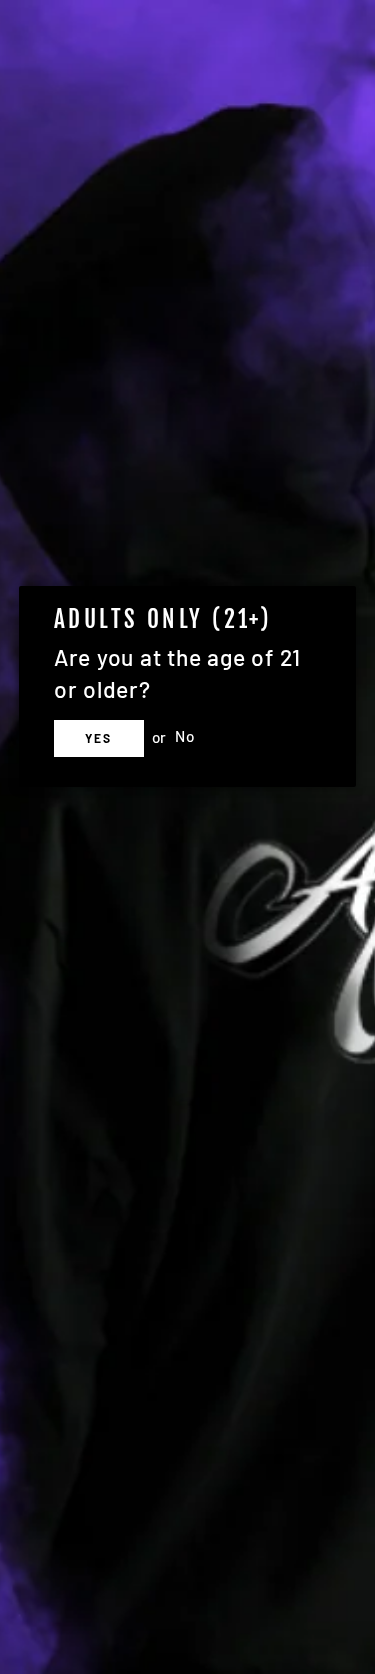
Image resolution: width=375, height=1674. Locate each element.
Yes (99, 738)
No (185, 737)
